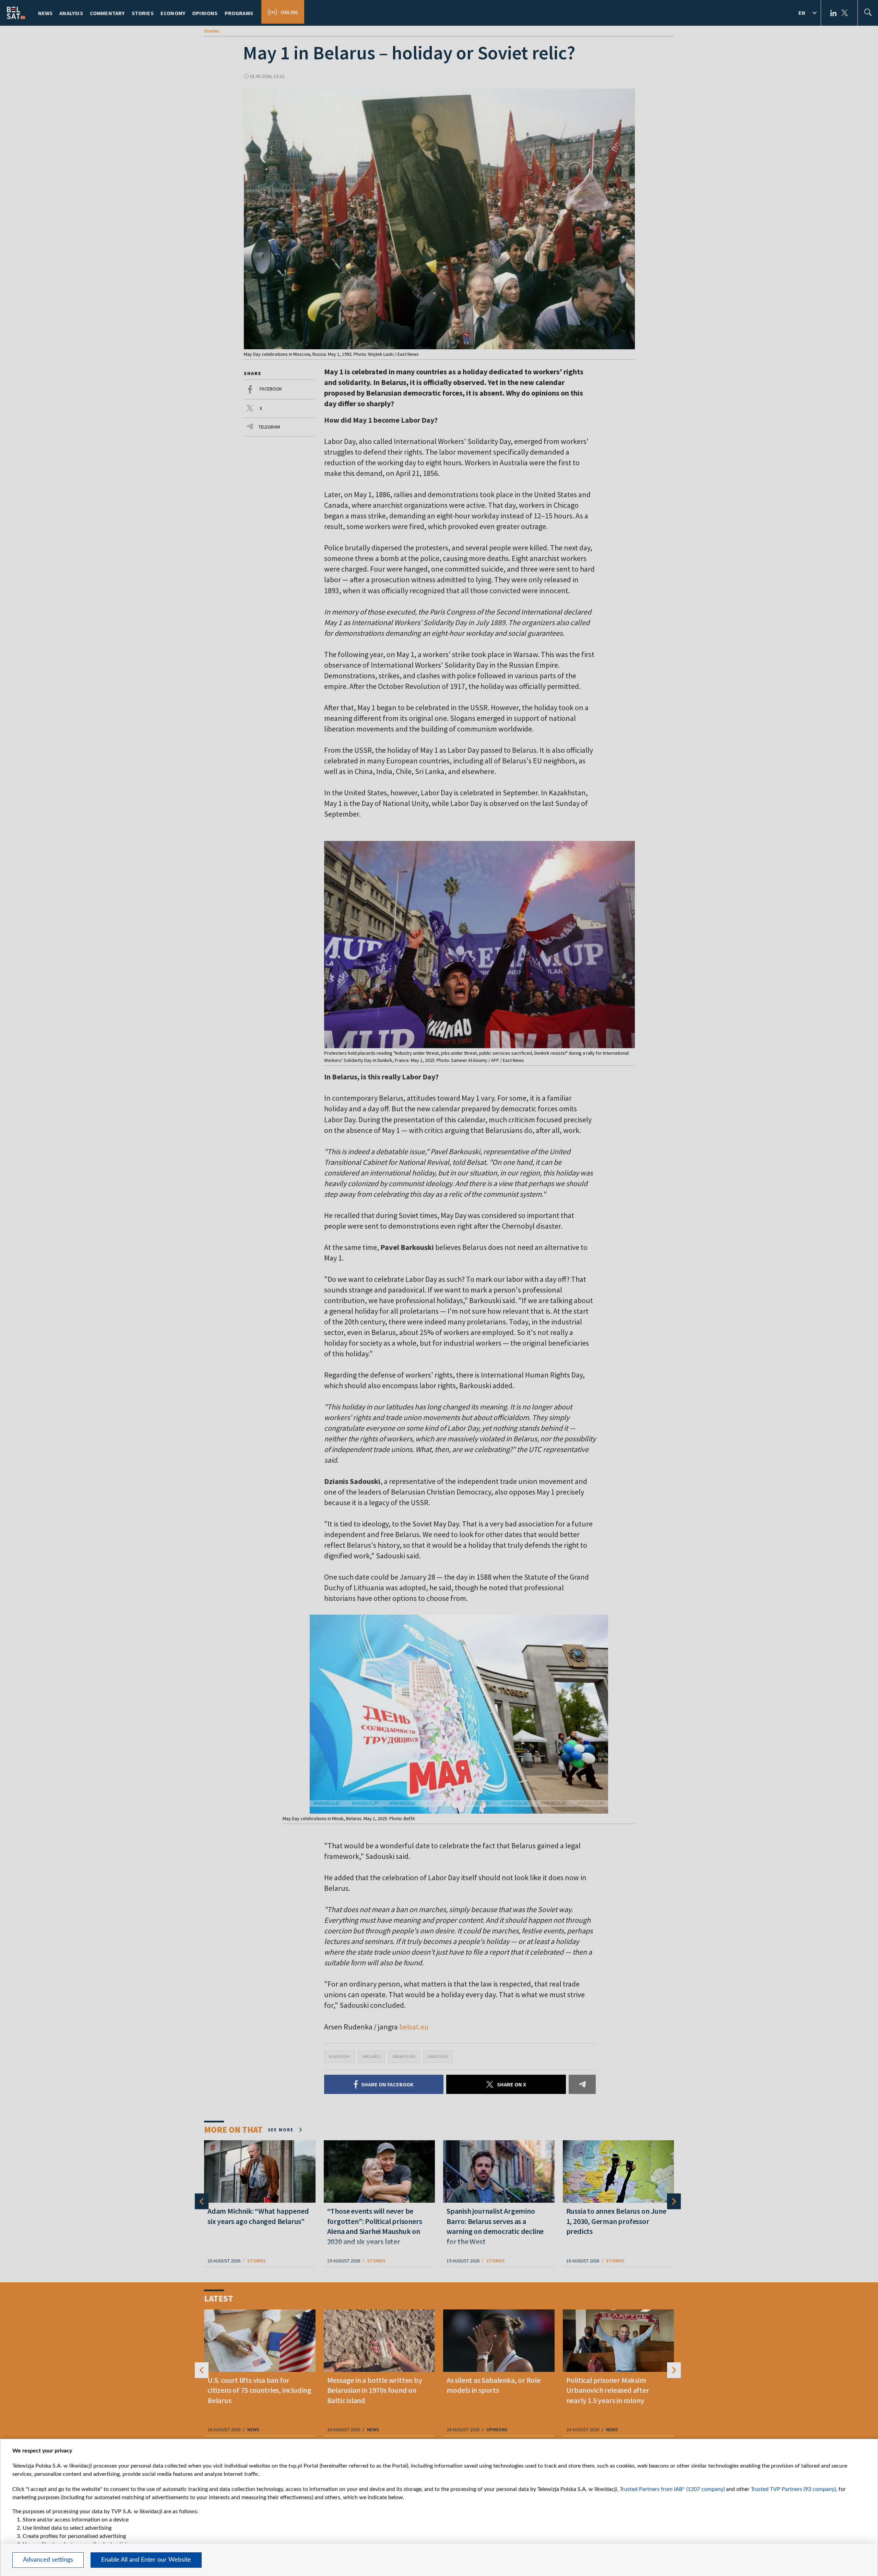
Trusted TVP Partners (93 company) (793, 2489)
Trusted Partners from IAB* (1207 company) (672, 2489)
